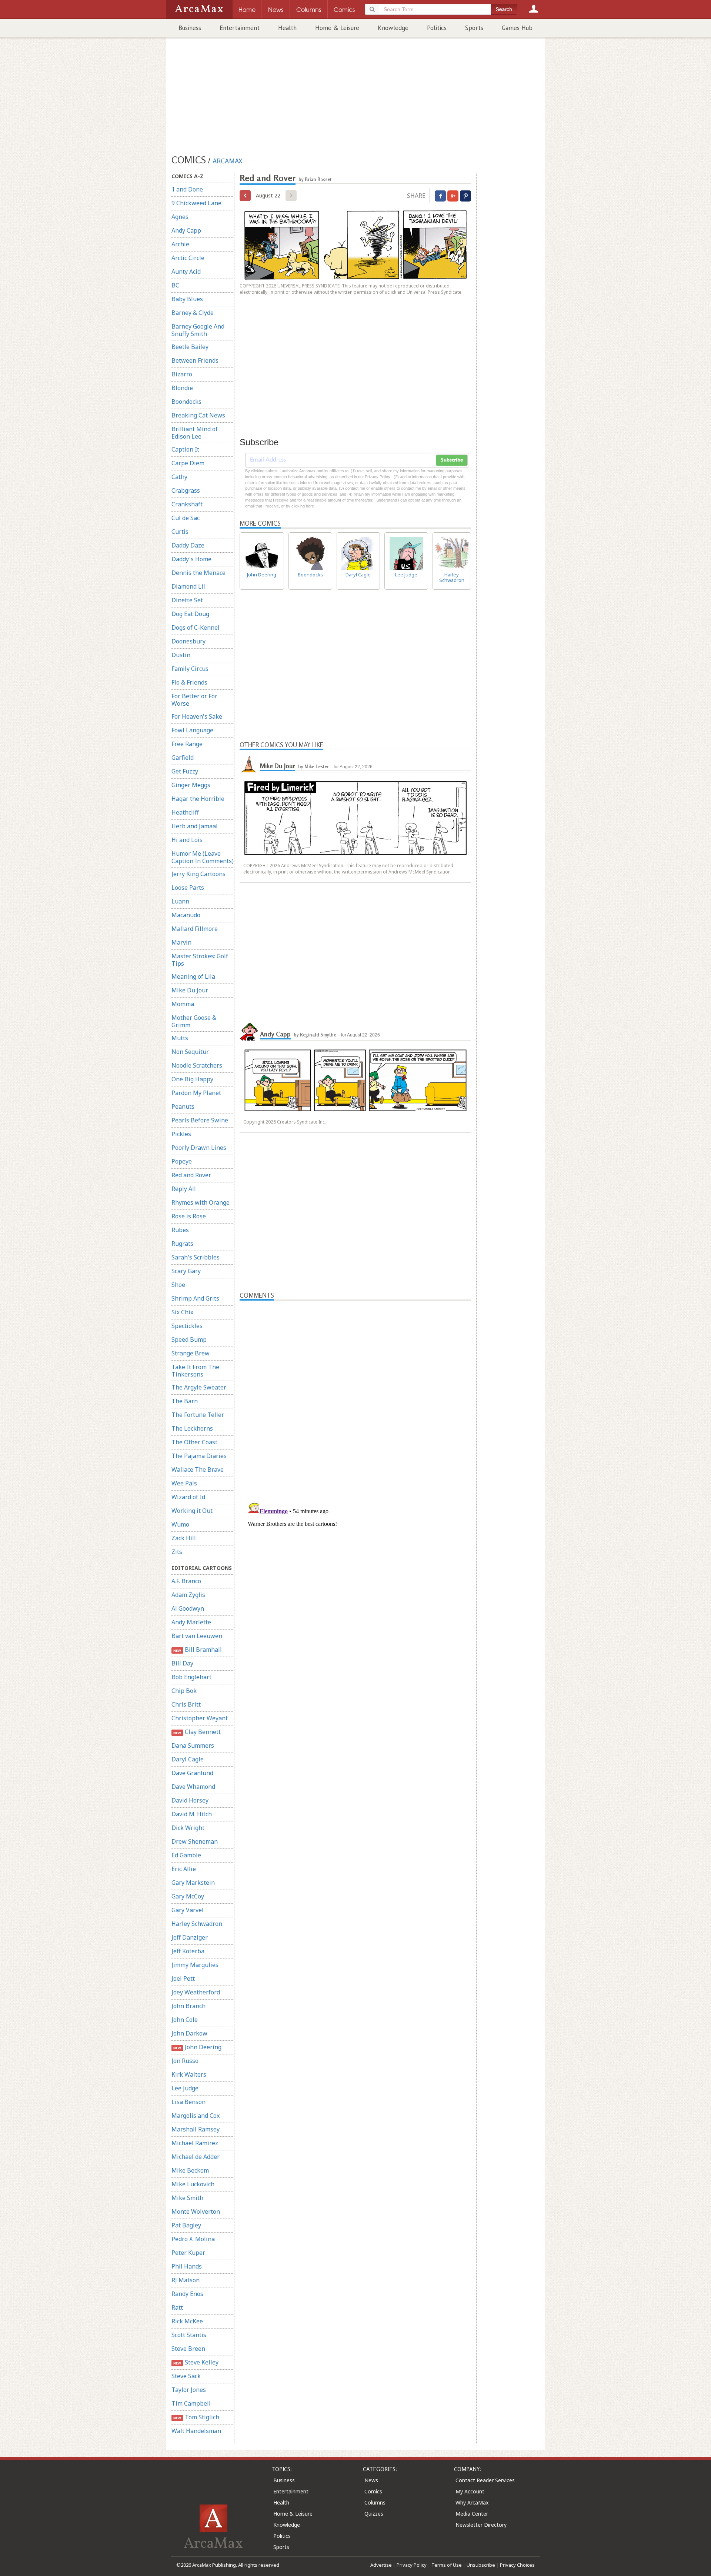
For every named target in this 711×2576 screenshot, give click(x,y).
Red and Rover (191, 1175)
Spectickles (187, 1326)
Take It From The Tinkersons (195, 1371)
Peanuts (183, 1106)
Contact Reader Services (485, 2480)
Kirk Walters (189, 2074)
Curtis (180, 532)
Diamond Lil (188, 586)
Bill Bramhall (197, 1650)
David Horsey (190, 1800)
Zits (177, 1552)
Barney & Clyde (193, 313)
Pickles (181, 1134)
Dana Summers (193, 1745)
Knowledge (393, 28)
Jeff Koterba (188, 1951)
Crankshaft (187, 504)
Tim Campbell (191, 2403)
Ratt (177, 2307)
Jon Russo (185, 2061)
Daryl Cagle (188, 1759)
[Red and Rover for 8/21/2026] (245, 196)
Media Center (472, 2514)
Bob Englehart (191, 1677)
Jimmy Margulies (195, 1965)
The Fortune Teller (198, 1415)
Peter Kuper (188, 2253)
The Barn (185, 1401)
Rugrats (182, 1244)
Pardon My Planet (196, 1093)
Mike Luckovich (193, 2184)
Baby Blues (187, 299)
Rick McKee (187, 2321)
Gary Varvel (188, 1910)
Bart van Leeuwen (197, 1636)
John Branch (188, 2006)
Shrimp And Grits (195, 1298)
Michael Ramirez (195, 2143)
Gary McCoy (188, 1896)
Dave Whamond (193, 1787)
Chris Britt (186, 1704)
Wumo (180, 1524)
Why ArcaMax (472, 2502)
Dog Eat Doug (190, 614)
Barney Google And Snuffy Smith (198, 330)
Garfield (183, 758)
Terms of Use (447, 2565)
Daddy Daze (188, 545)
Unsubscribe (481, 2565)
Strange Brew (191, 1353)
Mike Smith (187, 2198)
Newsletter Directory (481, 2525)
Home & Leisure (337, 28)
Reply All (184, 1189)
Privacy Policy (412, 2565)
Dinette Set (187, 600)
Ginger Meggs (191, 785)
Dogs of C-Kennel (196, 628)
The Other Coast (194, 1442)
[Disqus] (355, 1591)
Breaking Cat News (198, 415)
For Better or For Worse (194, 700)
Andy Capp (186, 230)
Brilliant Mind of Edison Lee (195, 433)
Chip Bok (184, 1691)
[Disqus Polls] (355, 1393)
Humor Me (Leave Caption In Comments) (203, 857)
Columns (375, 2502)
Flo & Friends (189, 682)
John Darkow (189, 2033)
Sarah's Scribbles (196, 1257)
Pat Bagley (186, 2225)
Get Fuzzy (185, 771)
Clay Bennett (197, 1732)
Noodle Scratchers (197, 1065)
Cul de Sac (186, 518)
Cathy (179, 477)
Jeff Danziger (190, 1937)
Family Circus (190, 669)
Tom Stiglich (196, 2417)
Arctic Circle (188, 258)
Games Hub (517, 28)
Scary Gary (186, 1271)
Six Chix (182, 1312)
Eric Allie (184, 1869)
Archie (180, 244)
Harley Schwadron (197, 1924)
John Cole (185, 2020)
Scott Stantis (189, 2335)
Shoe (178, 1285)
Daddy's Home (191, 559)
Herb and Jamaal (195, 826)
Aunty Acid (186, 272)
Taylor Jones (189, 2390)
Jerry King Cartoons (198, 874)
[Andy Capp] (249, 1031)
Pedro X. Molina (193, 2239)
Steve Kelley (196, 2362)
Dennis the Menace (198, 573)
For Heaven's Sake (197, 716)
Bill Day (182, 1663)
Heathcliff (185, 812)
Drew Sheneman (195, 1841)
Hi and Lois (187, 840)
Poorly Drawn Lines (199, 1148)
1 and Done (187, 189)
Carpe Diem (188, 463)
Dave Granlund (192, 1773)
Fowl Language (192, 730)
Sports (474, 28)
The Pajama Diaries (199, 1456)
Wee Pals (184, 1483)
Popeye (182, 1161)
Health (287, 28)
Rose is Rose (189, 1216)
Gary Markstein (193, 1883)
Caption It (185, 449)
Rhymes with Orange (201, 1202)
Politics (437, 28)
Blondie (182, 388)
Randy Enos (187, 2294)
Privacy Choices (517, 2565)
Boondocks (186, 402)
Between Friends (195, 360)
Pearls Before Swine (200, 1120)
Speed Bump (189, 1339)
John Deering (197, 2047)
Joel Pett (183, 1978)
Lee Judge (185, 2088)
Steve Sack (186, 2376)
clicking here (303, 506)
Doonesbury (188, 641)
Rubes (180, 1230)
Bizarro (182, 374)
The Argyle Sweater (199, 1387)
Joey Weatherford (196, 1992)
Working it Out (192, 1511)
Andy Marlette (191, 1622)
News (371, 2480)
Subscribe (452, 460)
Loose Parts (188, 888)
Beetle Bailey (190, 347)
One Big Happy (192, 1079)
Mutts (180, 1038)
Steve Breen (188, 2349)
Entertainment (240, 28)
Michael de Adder (196, 2157)
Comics (373, 2491)
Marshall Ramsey (196, 2129)
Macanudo (186, 915)
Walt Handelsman (196, 2431)
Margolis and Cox (196, 2116)
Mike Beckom (190, 2170)
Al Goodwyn (188, 1608)
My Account (470, 2491)
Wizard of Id (188, 1497)
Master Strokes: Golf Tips (200, 960)
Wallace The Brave (198, 1470)
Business (190, 28)
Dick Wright (188, 1828)
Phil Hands (187, 2266)
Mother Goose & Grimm (194, 1021)
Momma (183, 1004)
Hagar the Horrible (198, 799)
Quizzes (374, 2514)
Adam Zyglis (188, 1595)
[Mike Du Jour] (249, 763)
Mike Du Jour (190, 990)
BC (175, 285)
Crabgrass (186, 490)
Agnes (180, 217)
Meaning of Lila (193, 976)
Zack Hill (184, 1538)
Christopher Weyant (200, 1718)
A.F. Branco (186, 1581)
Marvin (181, 942)
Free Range (187, 744)
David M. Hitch (192, 1814)
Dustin (181, 655)
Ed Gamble (186, 1855)
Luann (180, 901)
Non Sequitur (190, 1052)
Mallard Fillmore (195, 929)
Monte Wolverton (196, 2211)
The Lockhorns (192, 1428)
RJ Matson (186, 2280)
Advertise (381, 2565)
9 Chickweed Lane (196, 203)
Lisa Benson (188, 2102)
